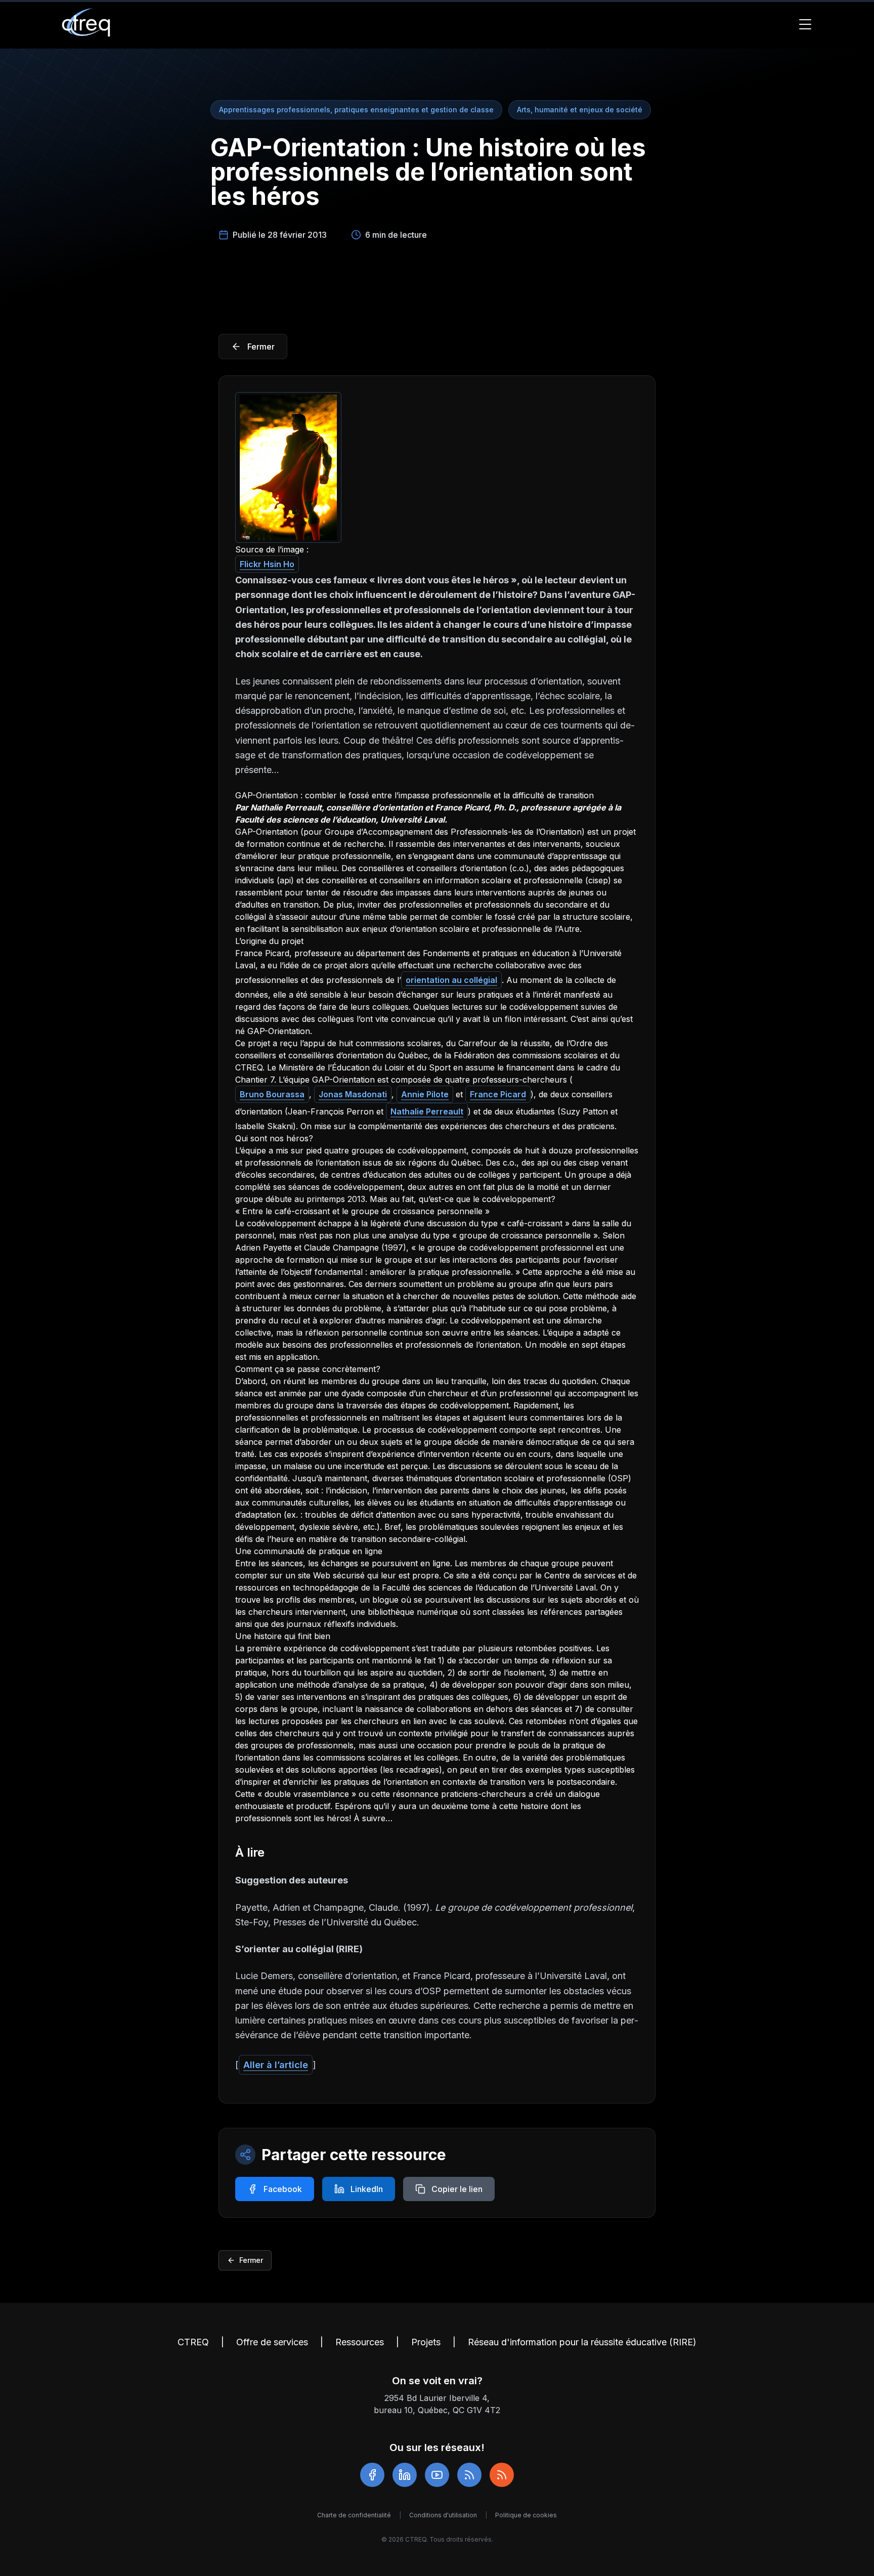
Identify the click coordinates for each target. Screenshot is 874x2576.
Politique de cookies (526, 2515)
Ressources (360, 2342)
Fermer (251, 2260)
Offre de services (272, 2342)
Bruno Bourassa (272, 1094)
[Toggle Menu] (805, 24)
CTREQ (193, 2342)
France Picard (498, 1094)
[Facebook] (372, 2475)
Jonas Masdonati (353, 1094)
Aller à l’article (276, 2065)
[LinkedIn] (405, 2475)
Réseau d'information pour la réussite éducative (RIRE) (582, 2342)
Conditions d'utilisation (443, 2515)
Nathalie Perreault (427, 1111)
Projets (426, 2342)
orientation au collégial (451, 980)
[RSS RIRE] (502, 2475)
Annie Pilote (425, 1094)
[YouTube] (437, 2475)
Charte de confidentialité (354, 2515)
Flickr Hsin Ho (267, 564)
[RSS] (469, 2475)
